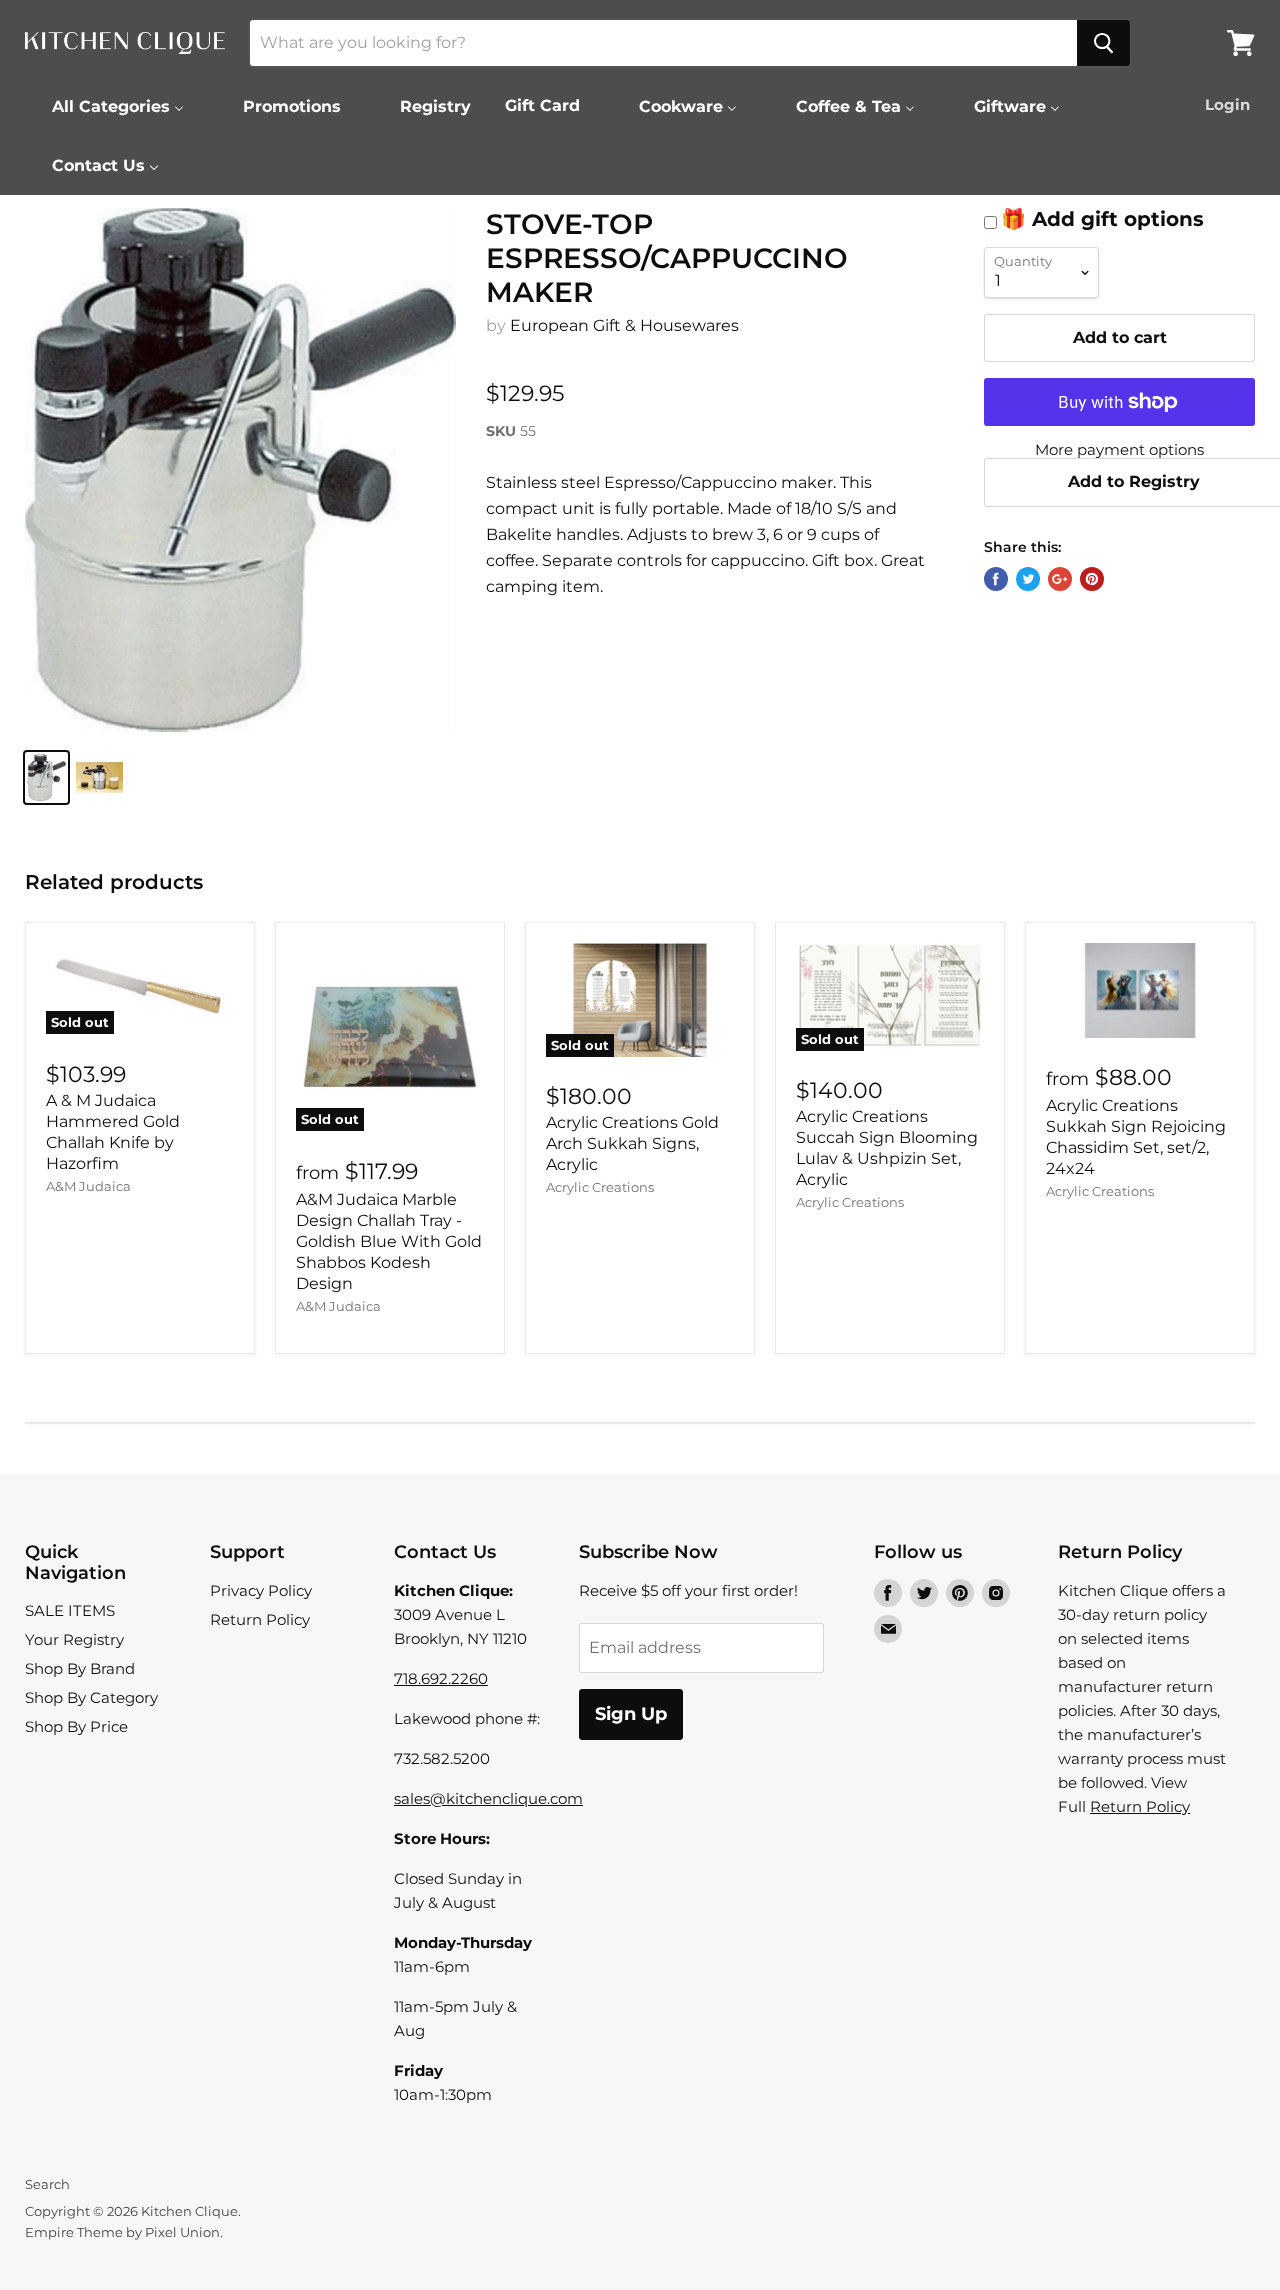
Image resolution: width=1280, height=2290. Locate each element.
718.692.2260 (441, 1678)
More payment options (1119, 449)
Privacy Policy (261, 1590)
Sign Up (631, 1714)
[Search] (1103, 43)
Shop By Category (91, 1697)
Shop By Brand (80, 1668)
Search (47, 2184)
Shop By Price (76, 1726)
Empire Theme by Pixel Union (122, 2232)
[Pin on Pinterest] (1092, 579)
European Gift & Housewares (624, 325)
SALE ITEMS (70, 1610)
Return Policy (260, 1619)
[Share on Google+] (1060, 579)
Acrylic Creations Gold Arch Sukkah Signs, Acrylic (632, 1143)
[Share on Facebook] (996, 579)
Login (1227, 104)
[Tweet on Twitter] (1028, 579)
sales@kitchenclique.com (488, 1798)
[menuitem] (105, 106)
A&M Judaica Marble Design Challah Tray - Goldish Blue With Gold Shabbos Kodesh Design (389, 1241)
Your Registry (74, 1639)
